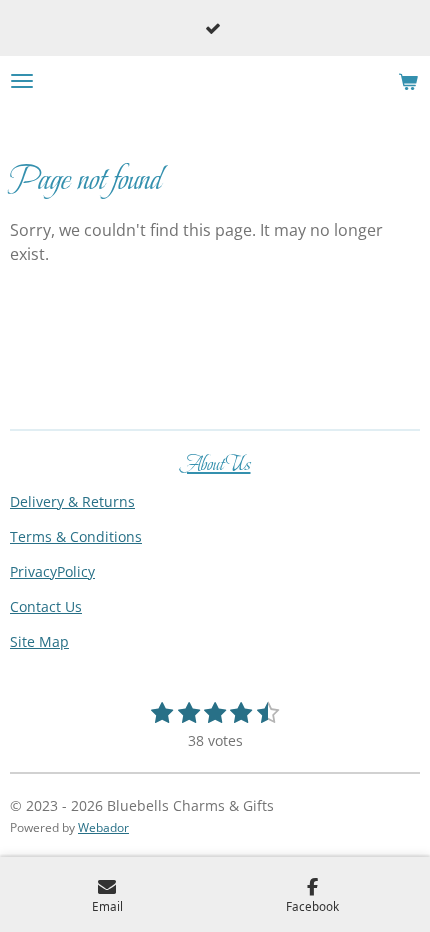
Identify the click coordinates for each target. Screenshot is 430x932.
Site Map (39, 641)
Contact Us (46, 606)
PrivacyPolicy (52, 571)
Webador (103, 827)
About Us (215, 464)
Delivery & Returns (72, 501)
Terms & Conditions (76, 536)
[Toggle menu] (22, 81)
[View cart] (408, 81)
